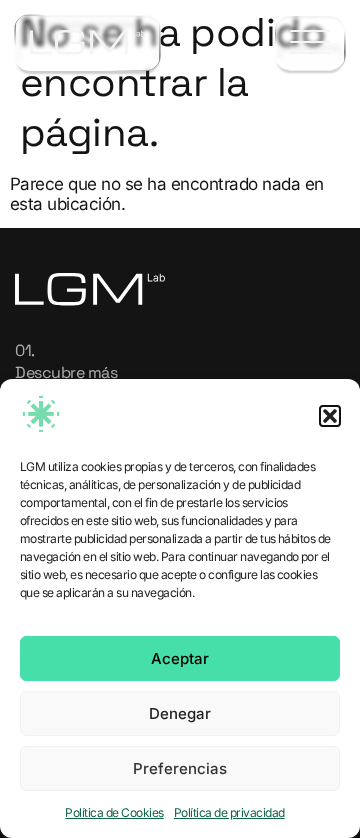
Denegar (180, 713)
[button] (330, 416)
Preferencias (180, 768)
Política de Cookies (114, 812)
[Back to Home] (87, 43)
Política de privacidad (229, 812)
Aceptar (180, 658)
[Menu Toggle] (310, 43)
